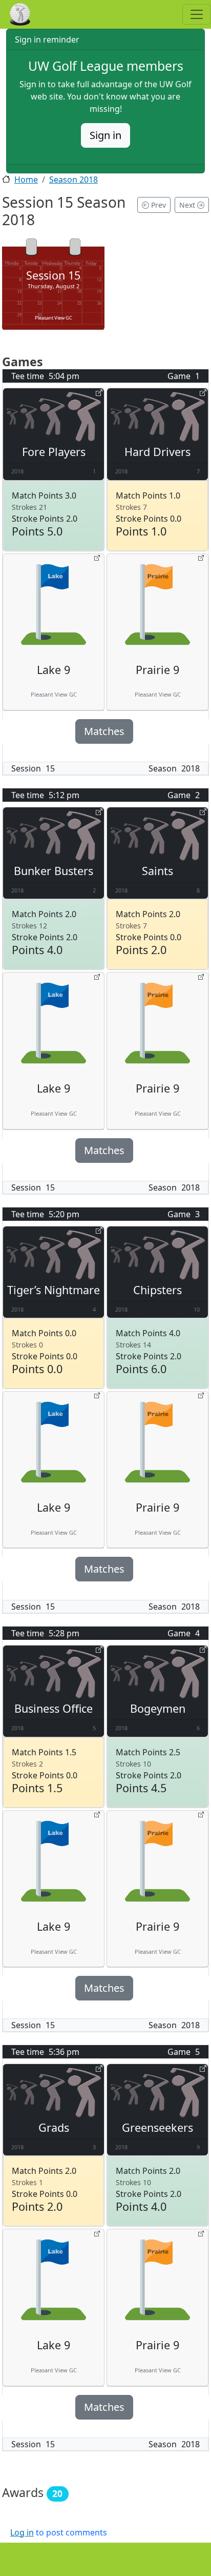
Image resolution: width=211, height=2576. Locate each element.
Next (188, 205)
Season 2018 (73, 180)
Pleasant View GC (54, 318)
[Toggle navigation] (197, 14)
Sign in (105, 135)
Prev (157, 205)
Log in (22, 2532)
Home (26, 180)
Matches (104, 731)
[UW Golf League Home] (35, 14)
